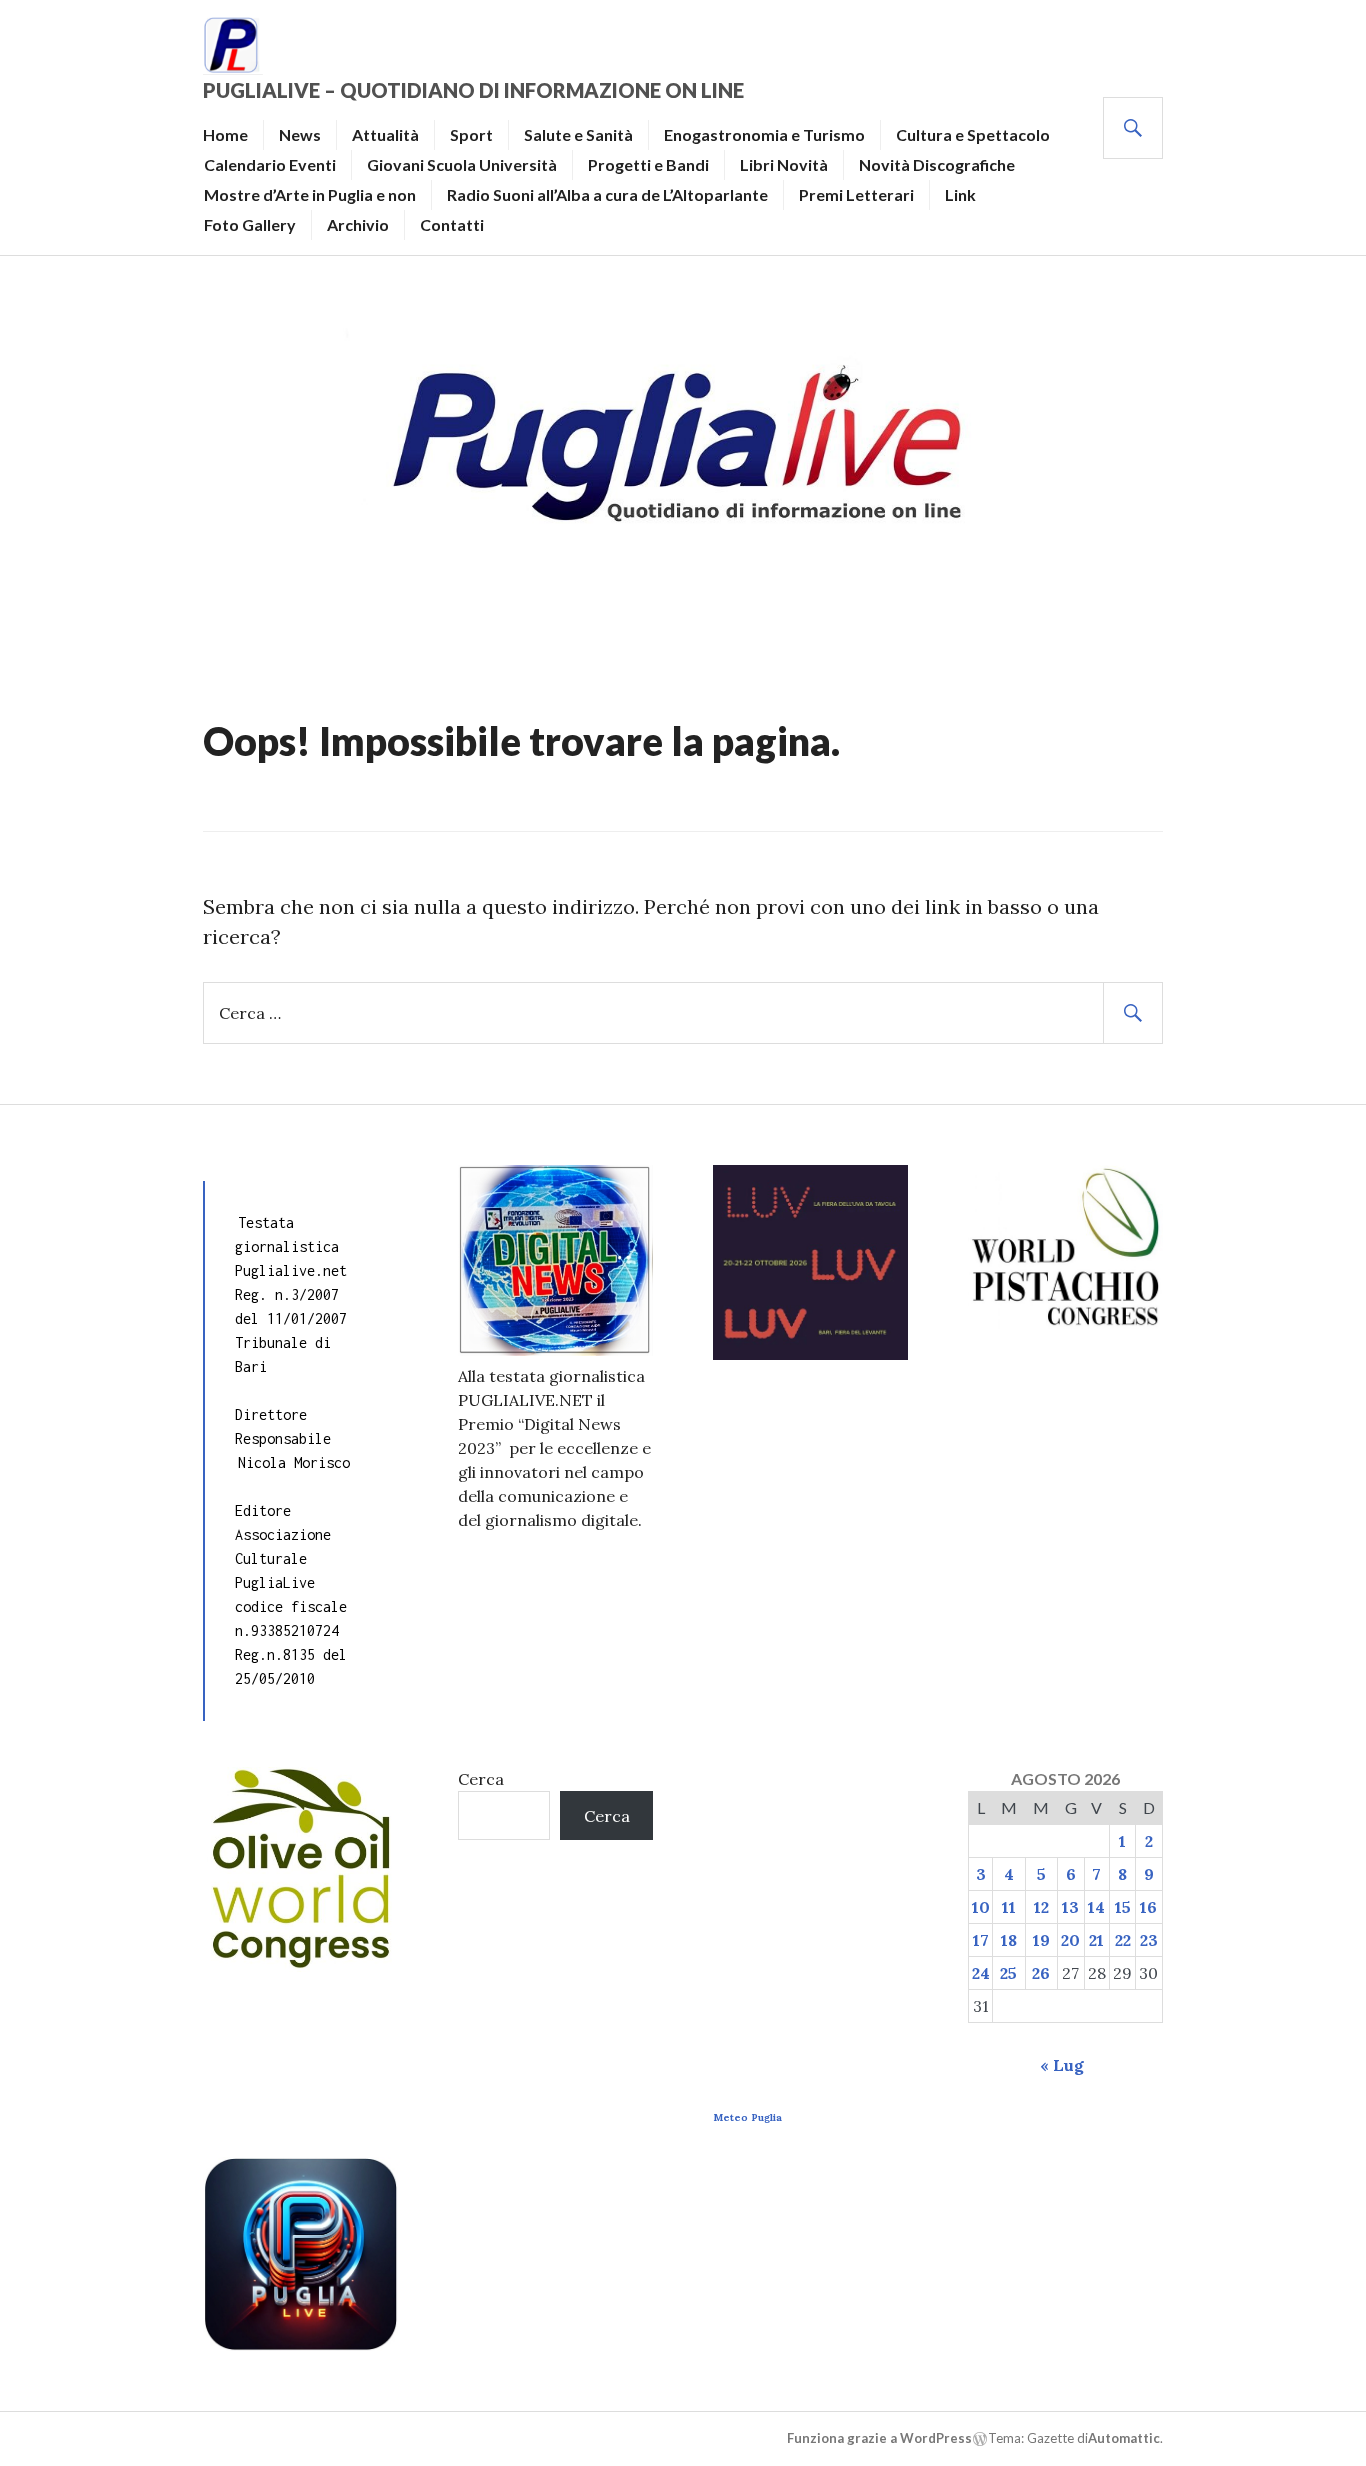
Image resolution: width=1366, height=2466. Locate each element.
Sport (471, 134)
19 (1041, 1940)
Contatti (452, 224)
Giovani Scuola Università (462, 164)
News (300, 134)
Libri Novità (784, 164)
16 (1148, 1907)
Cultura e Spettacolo (973, 134)
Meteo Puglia (747, 2117)
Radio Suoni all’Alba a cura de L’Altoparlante (607, 194)
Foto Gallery (250, 224)
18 (1009, 1940)
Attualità (385, 134)
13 (1070, 1907)
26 (1041, 1973)
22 (1123, 1940)
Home (225, 134)
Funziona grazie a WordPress (879, 2438)
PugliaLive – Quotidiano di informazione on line (473, 90)
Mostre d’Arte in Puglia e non (310, 194)
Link (960, 194)
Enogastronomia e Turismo (764, 134)
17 (981, 1940)
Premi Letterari (856, 194)
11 (1009, 1907)
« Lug (1062, 2065)
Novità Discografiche (937, 164)
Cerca (481, 1779)
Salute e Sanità (578, 134)
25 (1008, 1973)
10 (981, 1907)
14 (1096, 1907)
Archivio (358, 224)
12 (1041, 1907)
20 (1070, 1940)
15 (1123, 1907)
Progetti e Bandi (648, 164)
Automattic (1124, 2438)
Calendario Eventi (270, 164)
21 (1096, 1940)
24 (981, 1973)
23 (1149, 1940)
